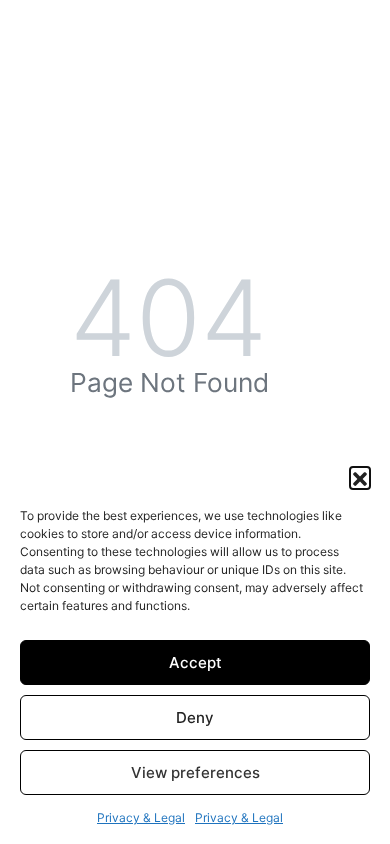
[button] (360, 477)
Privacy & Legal (141, 817)
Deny (195, 717)
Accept (195, 662)
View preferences (195, 772)
